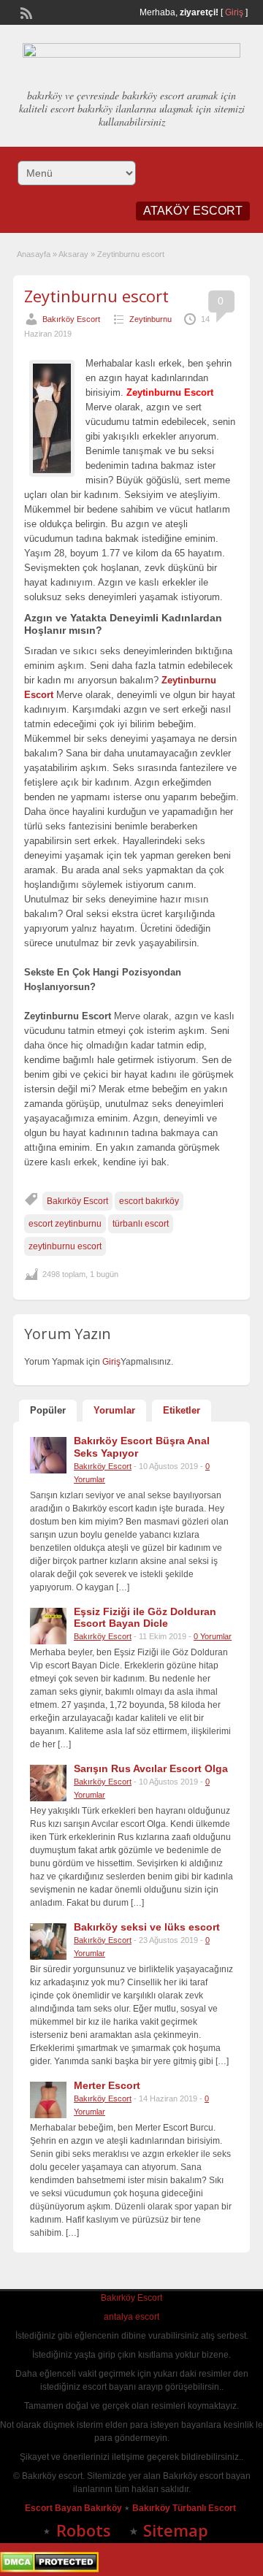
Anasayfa (34, 254)
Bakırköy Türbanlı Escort (185, 2508)
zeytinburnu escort (65, 1246)
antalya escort (131, 2317)
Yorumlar (114, 1410)
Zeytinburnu (150, 319)
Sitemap (176, 2530)
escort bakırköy (149, 1201)
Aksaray (73, 254)
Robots (84, 2530)
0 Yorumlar (213, 1636)
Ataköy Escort (193, 211)
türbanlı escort (141, 1224)
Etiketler (182, 1410)
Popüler (48, 1410)
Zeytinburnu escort (96, 296)
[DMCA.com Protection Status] (49, 2569)
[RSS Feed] (25, 12)
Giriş (234, 12)
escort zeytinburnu (65, 1224)
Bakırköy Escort (71, 319)
